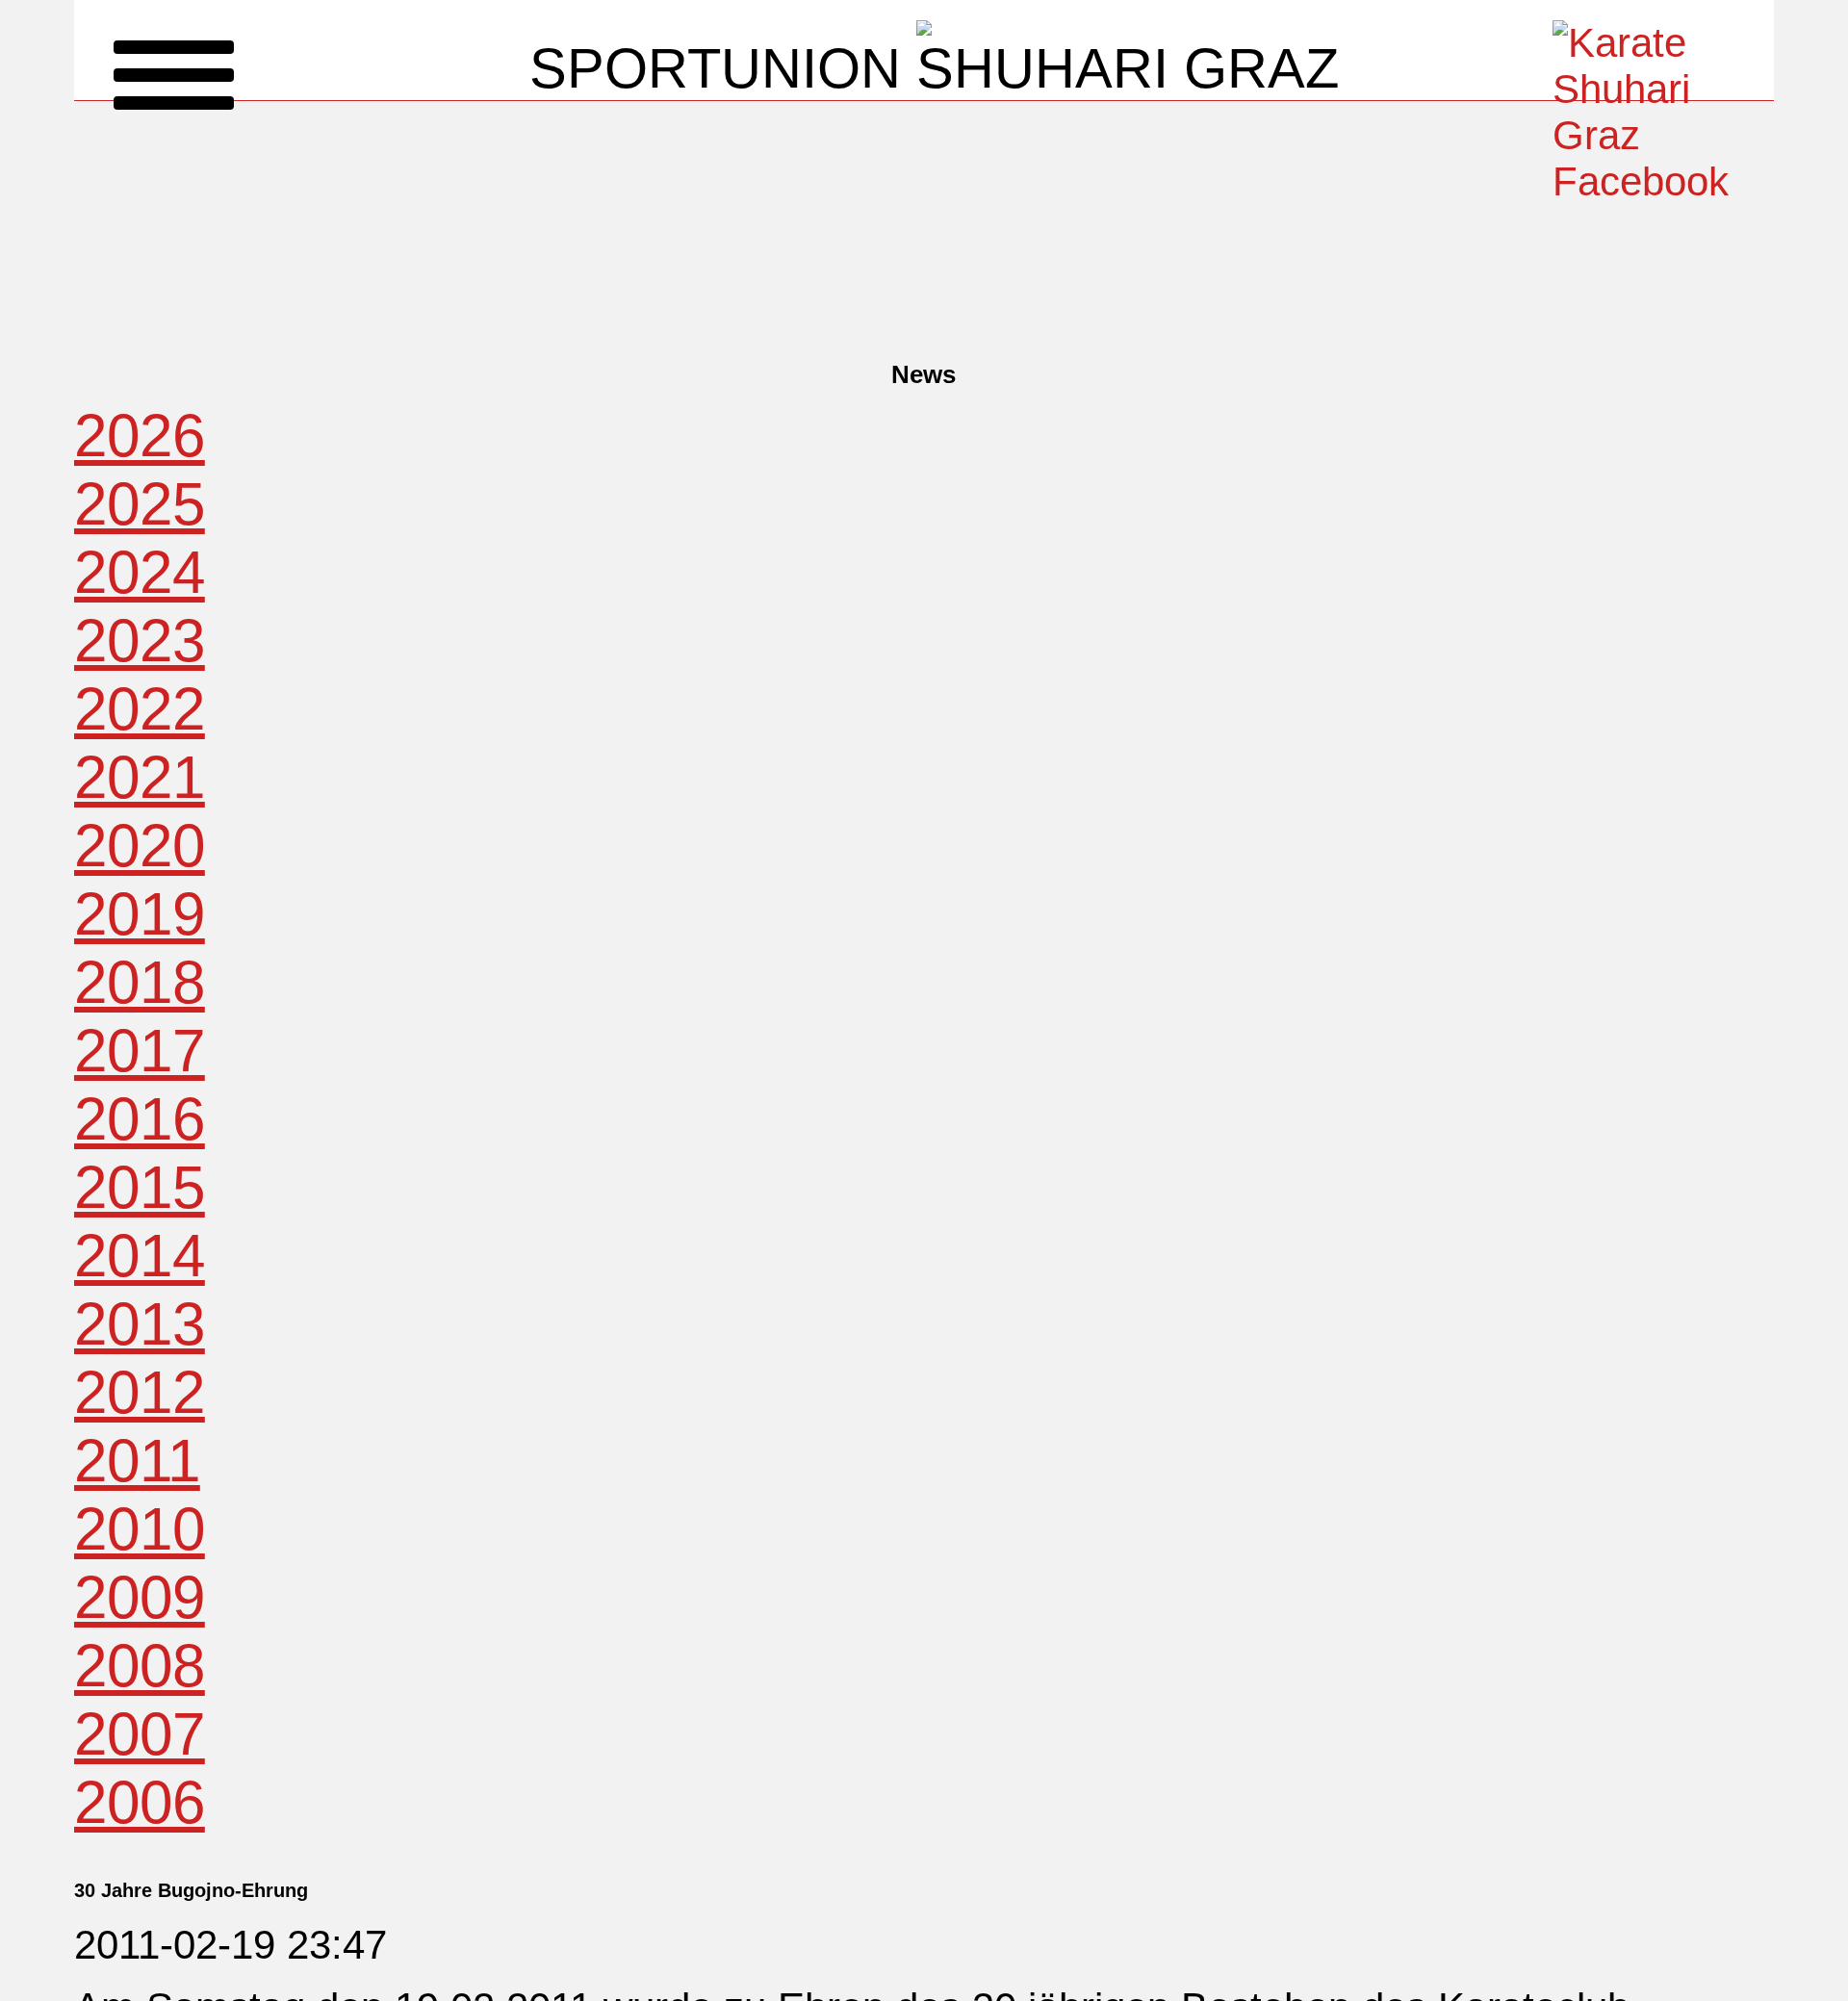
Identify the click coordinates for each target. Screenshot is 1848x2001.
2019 (140, 914)
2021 (140, 777)
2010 (140, 1529)
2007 (140, 1734)
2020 (140, 846)
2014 (140, 1256)
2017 (140, 1051)
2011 (137, 1461)
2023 (140, 641)
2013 (140, 1324)
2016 (140, 1119)
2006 (140, 1802)
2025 (140, 504)
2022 (140, 709)
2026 (140, 436)
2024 (140, 572)
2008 (140, 1666)
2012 (140, 1392)
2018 (140, 982)
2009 (140, 1597)
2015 (140, 1187)
